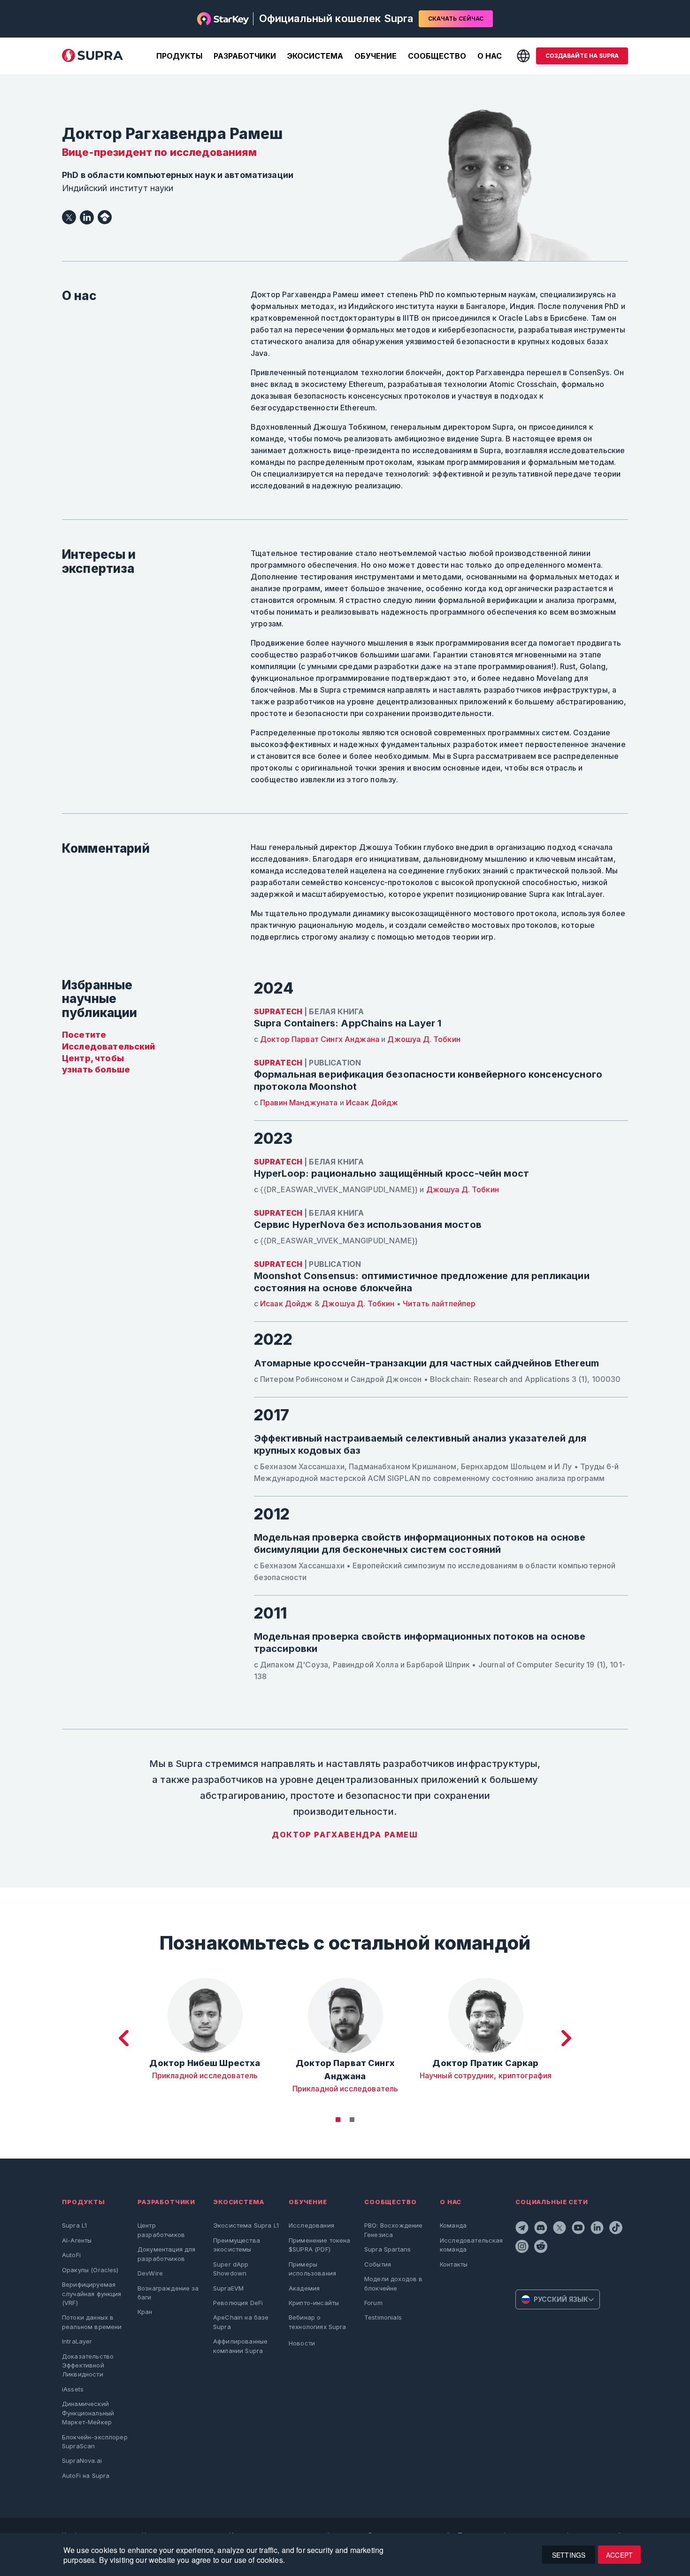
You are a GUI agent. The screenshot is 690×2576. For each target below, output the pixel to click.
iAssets (73, 2389)
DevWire (150, 2273)
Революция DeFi (238, 2303)
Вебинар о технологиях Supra (318, 2322)
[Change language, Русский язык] (523, 56)
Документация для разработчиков (166, 2254)
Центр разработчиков (161, 2230)
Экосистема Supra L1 (246, 2225)
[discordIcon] (542, 2229)
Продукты (179, 56)
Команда (453, 2225)
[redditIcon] (542, 2248)
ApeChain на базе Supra (241, 2322)
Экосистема (315, 56)
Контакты (454, 2264)
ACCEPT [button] (619, 2555)
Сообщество (437, 56)
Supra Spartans (387, 2249)
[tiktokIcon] (617, 2229)
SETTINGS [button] (569, 2555)
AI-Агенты (77, 2240)
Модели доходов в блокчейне (393, 2283)
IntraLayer (77, 2341)
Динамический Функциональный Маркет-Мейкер (88, 2413)
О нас (490, 56)
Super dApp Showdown (231, 2269)
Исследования (311, 2225)
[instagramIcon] (523, 2248)
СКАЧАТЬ (456, 19)
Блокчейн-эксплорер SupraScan (95, 2441)
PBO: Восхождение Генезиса (393, 2230)
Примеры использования (312, 2269)
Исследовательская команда (471, 2245)
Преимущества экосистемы (237, 2245)
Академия (304, 2288)
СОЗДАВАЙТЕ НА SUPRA (582, 56)
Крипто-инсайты (314, 2303)
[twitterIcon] (560, 2229)
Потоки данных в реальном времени (92, 2322)
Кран (145, 2312)
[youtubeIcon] (579, 2229)
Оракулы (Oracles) (90, 2270)
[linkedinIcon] (598, 2229)
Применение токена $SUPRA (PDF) (320, 2245)
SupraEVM (228, 2288)
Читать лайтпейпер (439, 1303)
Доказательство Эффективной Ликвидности (88, 2365)
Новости (302, 2343)
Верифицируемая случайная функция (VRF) (92, 2294)
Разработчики (245, 56)
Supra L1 (74, 2225)
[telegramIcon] (523, 2229)
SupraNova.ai (82, 2460)
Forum (373, 2303)
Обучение (376, 56)
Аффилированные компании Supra (240, 2346)
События (378, 2264)
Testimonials (383, 2317)
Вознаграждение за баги (168, 2293)
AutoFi (71, 2255)
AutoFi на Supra (86, 2476)
